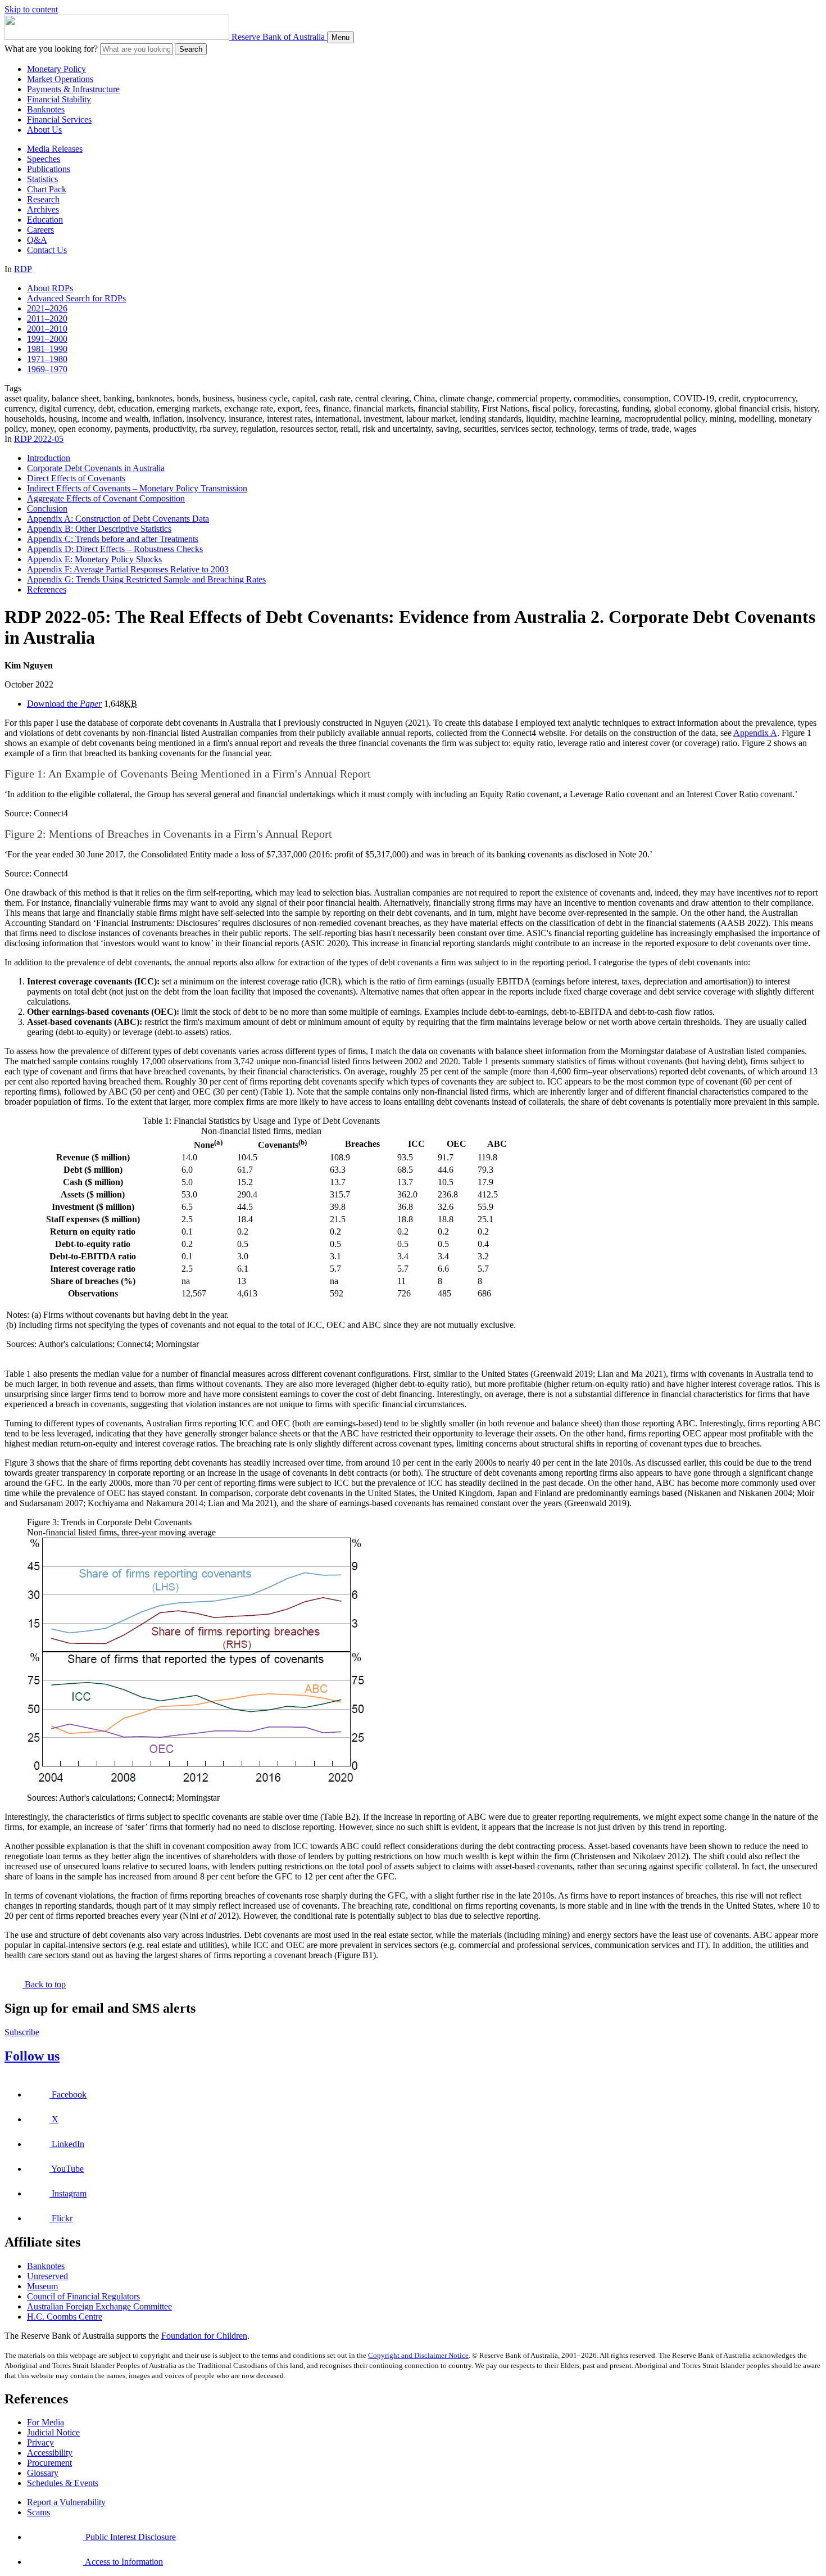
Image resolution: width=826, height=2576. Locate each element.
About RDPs (50, 288)
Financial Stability (59, 99)
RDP (23, 269)
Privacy (40, 2442)
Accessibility (50, 2453)
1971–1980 (47, 359)
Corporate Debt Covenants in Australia (96, 468)
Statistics (42, 179)
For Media (46, 2422)
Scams (38, 2512)
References (47, 589)
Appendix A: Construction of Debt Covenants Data (118, 519)
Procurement (49, 2463)
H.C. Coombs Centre (65, 2317)
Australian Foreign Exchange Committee (99, 2306)
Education (45, 220)
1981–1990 (47, 349)
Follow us (32, 2056)
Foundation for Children (204, 2336)
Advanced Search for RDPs (76, 298)
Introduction (49, 458)
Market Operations (60, 79)
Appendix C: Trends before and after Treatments (113, 539)
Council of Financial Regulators (83, 2296)
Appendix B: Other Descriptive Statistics (99, 529)
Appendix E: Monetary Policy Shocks (94, 559)
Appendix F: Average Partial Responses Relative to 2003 (128, 569)
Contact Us (47, 250)
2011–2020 (47, 318)
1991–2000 (47, 339)
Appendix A (755, 733)
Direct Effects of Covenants (76, 478)
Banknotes (46, 109)
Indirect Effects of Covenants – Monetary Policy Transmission (137, 488)
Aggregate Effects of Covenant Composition (106, 498)
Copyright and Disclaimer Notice (418, 2355)
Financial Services (59, 119)
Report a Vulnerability (66, 2502)
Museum (42, 2286)
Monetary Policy (56, 69)
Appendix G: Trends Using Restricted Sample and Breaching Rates (146, 579)
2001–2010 (47, 329)
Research (43, 199)
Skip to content (31, 9)
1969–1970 (47, 369)
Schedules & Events (63, 2483)
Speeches (44, 159)
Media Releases (55, 149)
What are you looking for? (51, 49)
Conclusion (47, 509)
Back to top (44, 1984)
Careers (40, 230)
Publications (49, 169)
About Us (44, 130)
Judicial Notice (53, 2432)
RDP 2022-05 (39, 439)
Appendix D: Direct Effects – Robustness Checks (115, 549)
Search (191, 49)
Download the (64, 704)
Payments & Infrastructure (73, 89)
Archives (43, 209)
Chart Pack (47, 189)
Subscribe (22, 2032)
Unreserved (47, 2276)
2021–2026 (47, 308)
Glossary (43, 2473)
